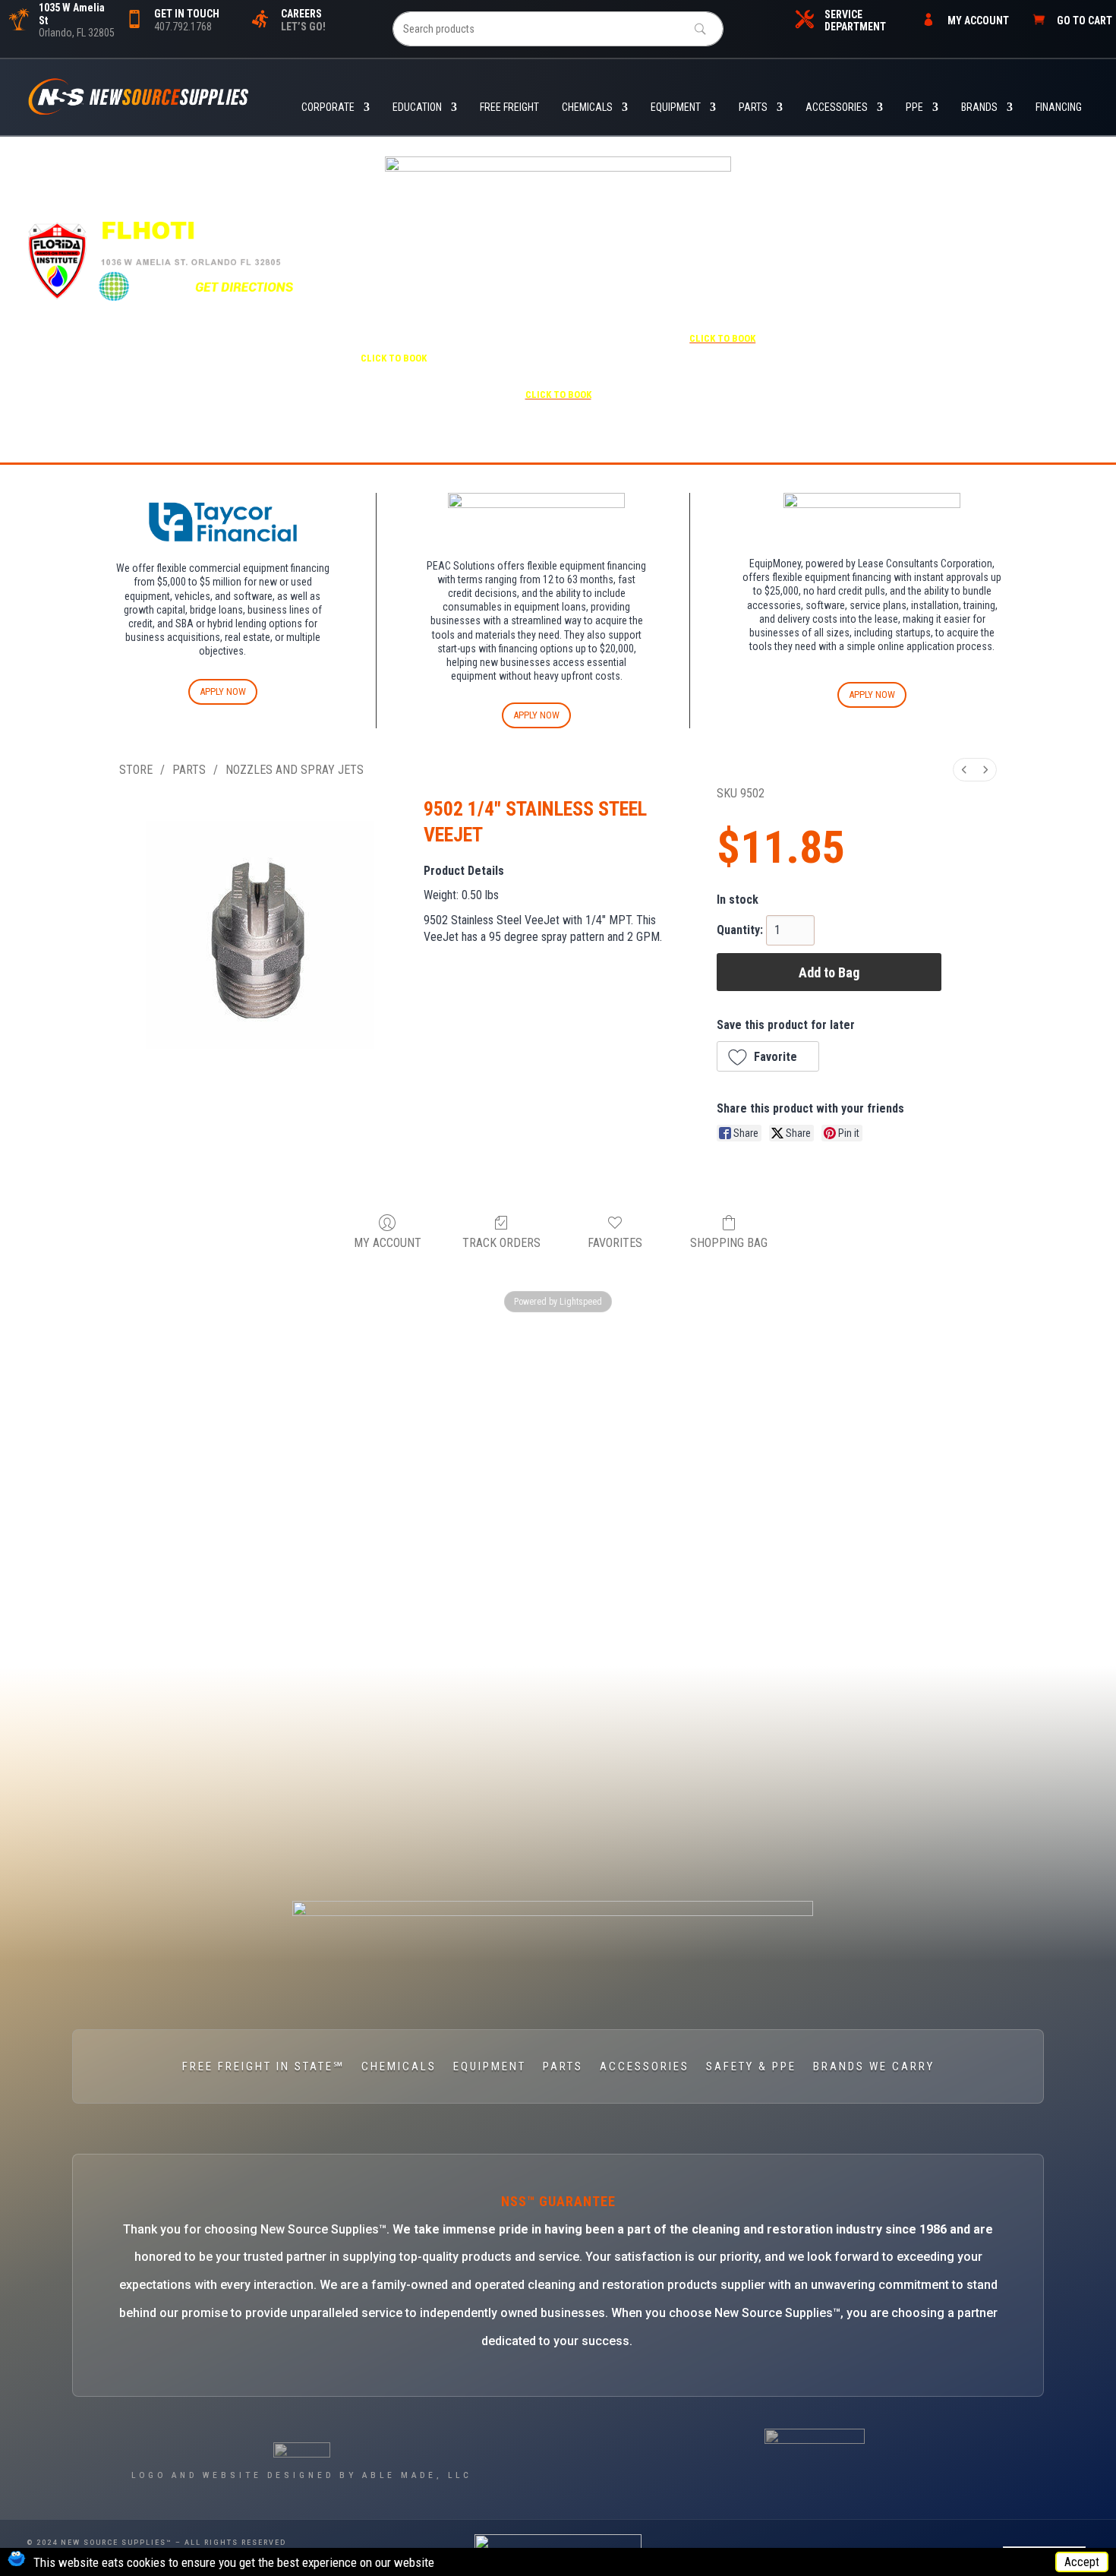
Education (417, 107)
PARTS (753, 107)
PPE (914, 107)
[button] (768, 1056)
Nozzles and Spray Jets (295, 770)
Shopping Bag (729, 1243)
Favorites (615, 1243)
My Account (388, 1243)
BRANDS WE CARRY (874, 2067)
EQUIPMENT (676, 107)
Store (136, 770)
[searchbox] (558, 29)
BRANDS (979, 107)
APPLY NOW (223, 691)
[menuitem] (964, 770)
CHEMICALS (587, 107)
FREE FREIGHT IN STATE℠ (263, 2067)
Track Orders (501, 1243)
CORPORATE (328, 107)
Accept (1082, 2562)
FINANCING (1059, 107)
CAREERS (301, 14)
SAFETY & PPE (751, 2067)
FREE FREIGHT (509, 107)
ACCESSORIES (837, 107)
